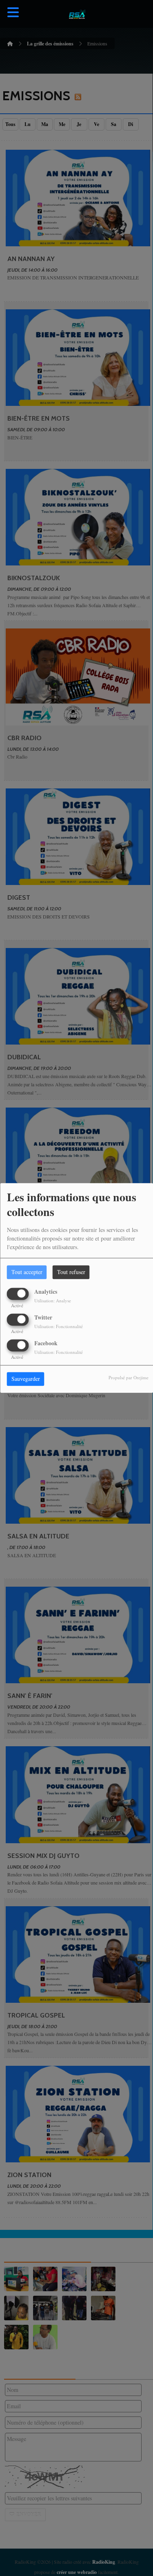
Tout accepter (27, 1272)
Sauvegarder (26, 1379)
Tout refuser (71, 1272)
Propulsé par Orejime (129, 1378)
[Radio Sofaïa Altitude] (77, 14)
